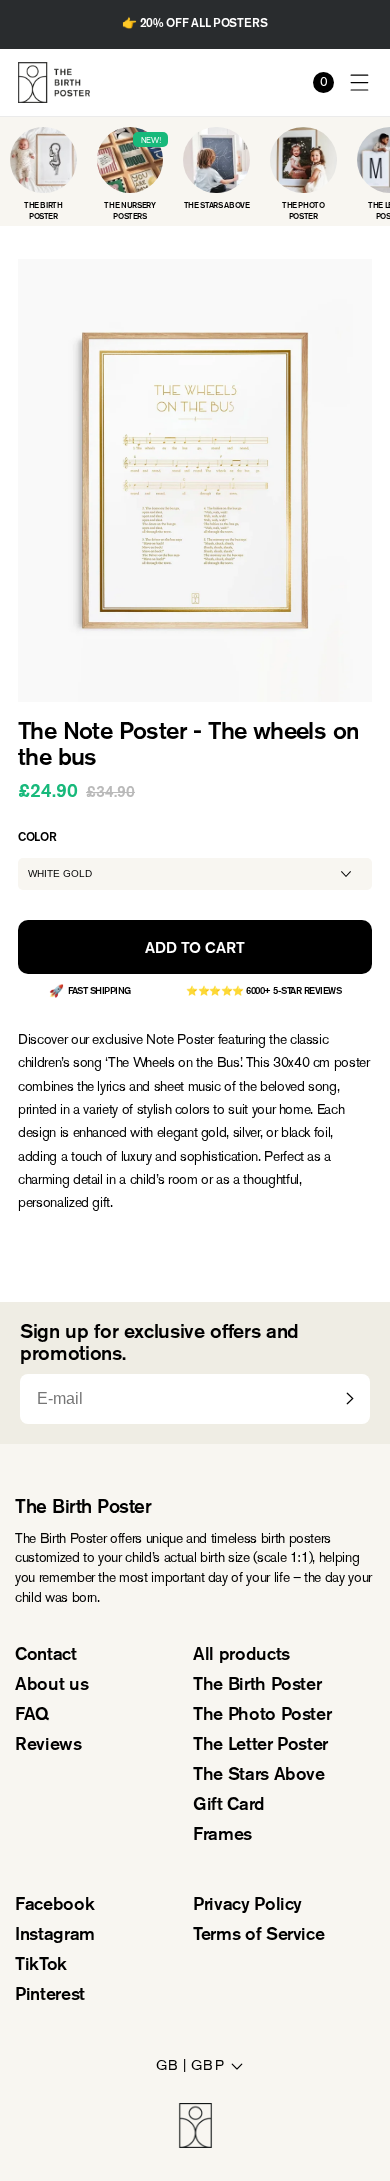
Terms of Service (258, 1936)
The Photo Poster (262, 1716)
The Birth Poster (257, 1686)
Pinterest (50, 1996)
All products (241, 1656)
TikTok (41, 1966)
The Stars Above (259, 1776)
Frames (222, 1836)
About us (51, 1686)
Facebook (54, 1906)
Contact (46, 1656)
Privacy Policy (247, 1906)
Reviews (48, 1746)
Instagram (55, 1936)
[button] (360, 82)
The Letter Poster (260, 1746)
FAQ (32, 1716)
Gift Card (229, 1806)
